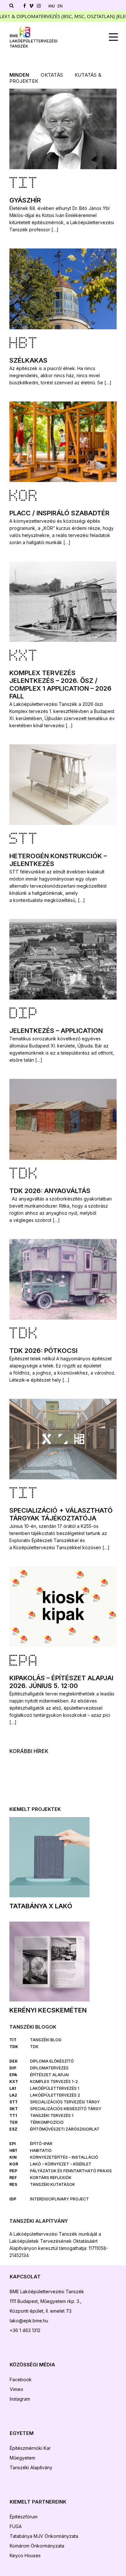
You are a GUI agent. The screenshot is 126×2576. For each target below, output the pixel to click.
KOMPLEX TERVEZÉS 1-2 (54, 2082)
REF (13, 2178)
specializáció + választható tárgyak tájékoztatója (61, 1514)
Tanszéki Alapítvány (31, 2467)
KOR (24, 497)
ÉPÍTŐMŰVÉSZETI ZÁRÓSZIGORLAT (65, 2129)
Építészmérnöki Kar (30, 2448)
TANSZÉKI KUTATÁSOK (52, 2184)
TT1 (13, 2116)
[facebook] (25, 6)
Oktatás (52, 75)
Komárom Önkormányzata (38, 2546)
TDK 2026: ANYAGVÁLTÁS (50, 1191)
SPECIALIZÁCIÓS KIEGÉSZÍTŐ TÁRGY (66, 2109)
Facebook (21, 2379)
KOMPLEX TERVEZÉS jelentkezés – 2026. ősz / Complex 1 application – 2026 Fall (60, 685)
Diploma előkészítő (52, 2061)
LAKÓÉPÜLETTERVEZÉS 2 (55, 2095)
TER (13, 2122)
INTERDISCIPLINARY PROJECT (59, 2199)
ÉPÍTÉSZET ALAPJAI (49, 2075)
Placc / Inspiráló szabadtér (59, 513)
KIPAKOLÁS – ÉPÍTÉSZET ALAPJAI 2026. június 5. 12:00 (61, 1682)
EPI (13, 2144)
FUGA (16, 2526)
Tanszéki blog (46, 2040)
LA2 (13, 2095)
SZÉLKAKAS (28, 360)
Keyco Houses (25, 2555)
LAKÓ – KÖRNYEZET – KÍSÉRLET (61, 2164)
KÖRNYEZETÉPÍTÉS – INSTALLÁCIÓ (64, 2157)
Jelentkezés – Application (56, 1031)
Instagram (20, 2399)
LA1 (13, 2088)
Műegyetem (22, 2458)
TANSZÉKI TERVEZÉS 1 (52, 2116)
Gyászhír (25, 200)
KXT (24, 657)
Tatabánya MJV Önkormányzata (45, 2536)
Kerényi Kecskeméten (48, 2010)
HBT (24, 344)
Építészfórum (24, 2517)
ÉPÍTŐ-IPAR (41, 2144)
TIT (24, 184)
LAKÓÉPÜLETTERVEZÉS (53, 2088)
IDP (13, 2199)
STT (24, 840)
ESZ (13, 2129)
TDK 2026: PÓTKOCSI (43, 1351)
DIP (24, 1014)
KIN (13, 2157)
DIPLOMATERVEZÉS (49, 2068)
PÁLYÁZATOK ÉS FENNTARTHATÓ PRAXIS (71, 2171)
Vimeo (16, 2389)
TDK (24, 1175)
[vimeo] (31, 6)
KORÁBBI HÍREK (29, 1751)
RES (13, 2184)
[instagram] (39, 6)
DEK (14, 2061)
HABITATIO (41, 2150)
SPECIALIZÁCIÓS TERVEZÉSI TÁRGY (65, 2102)
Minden (19, 75)
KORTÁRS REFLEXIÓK (51, 2178)
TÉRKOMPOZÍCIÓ (47, 2122)
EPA (24, 1662)
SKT (14, 2109)
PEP (13, 2171)
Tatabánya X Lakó (41, 1906)
